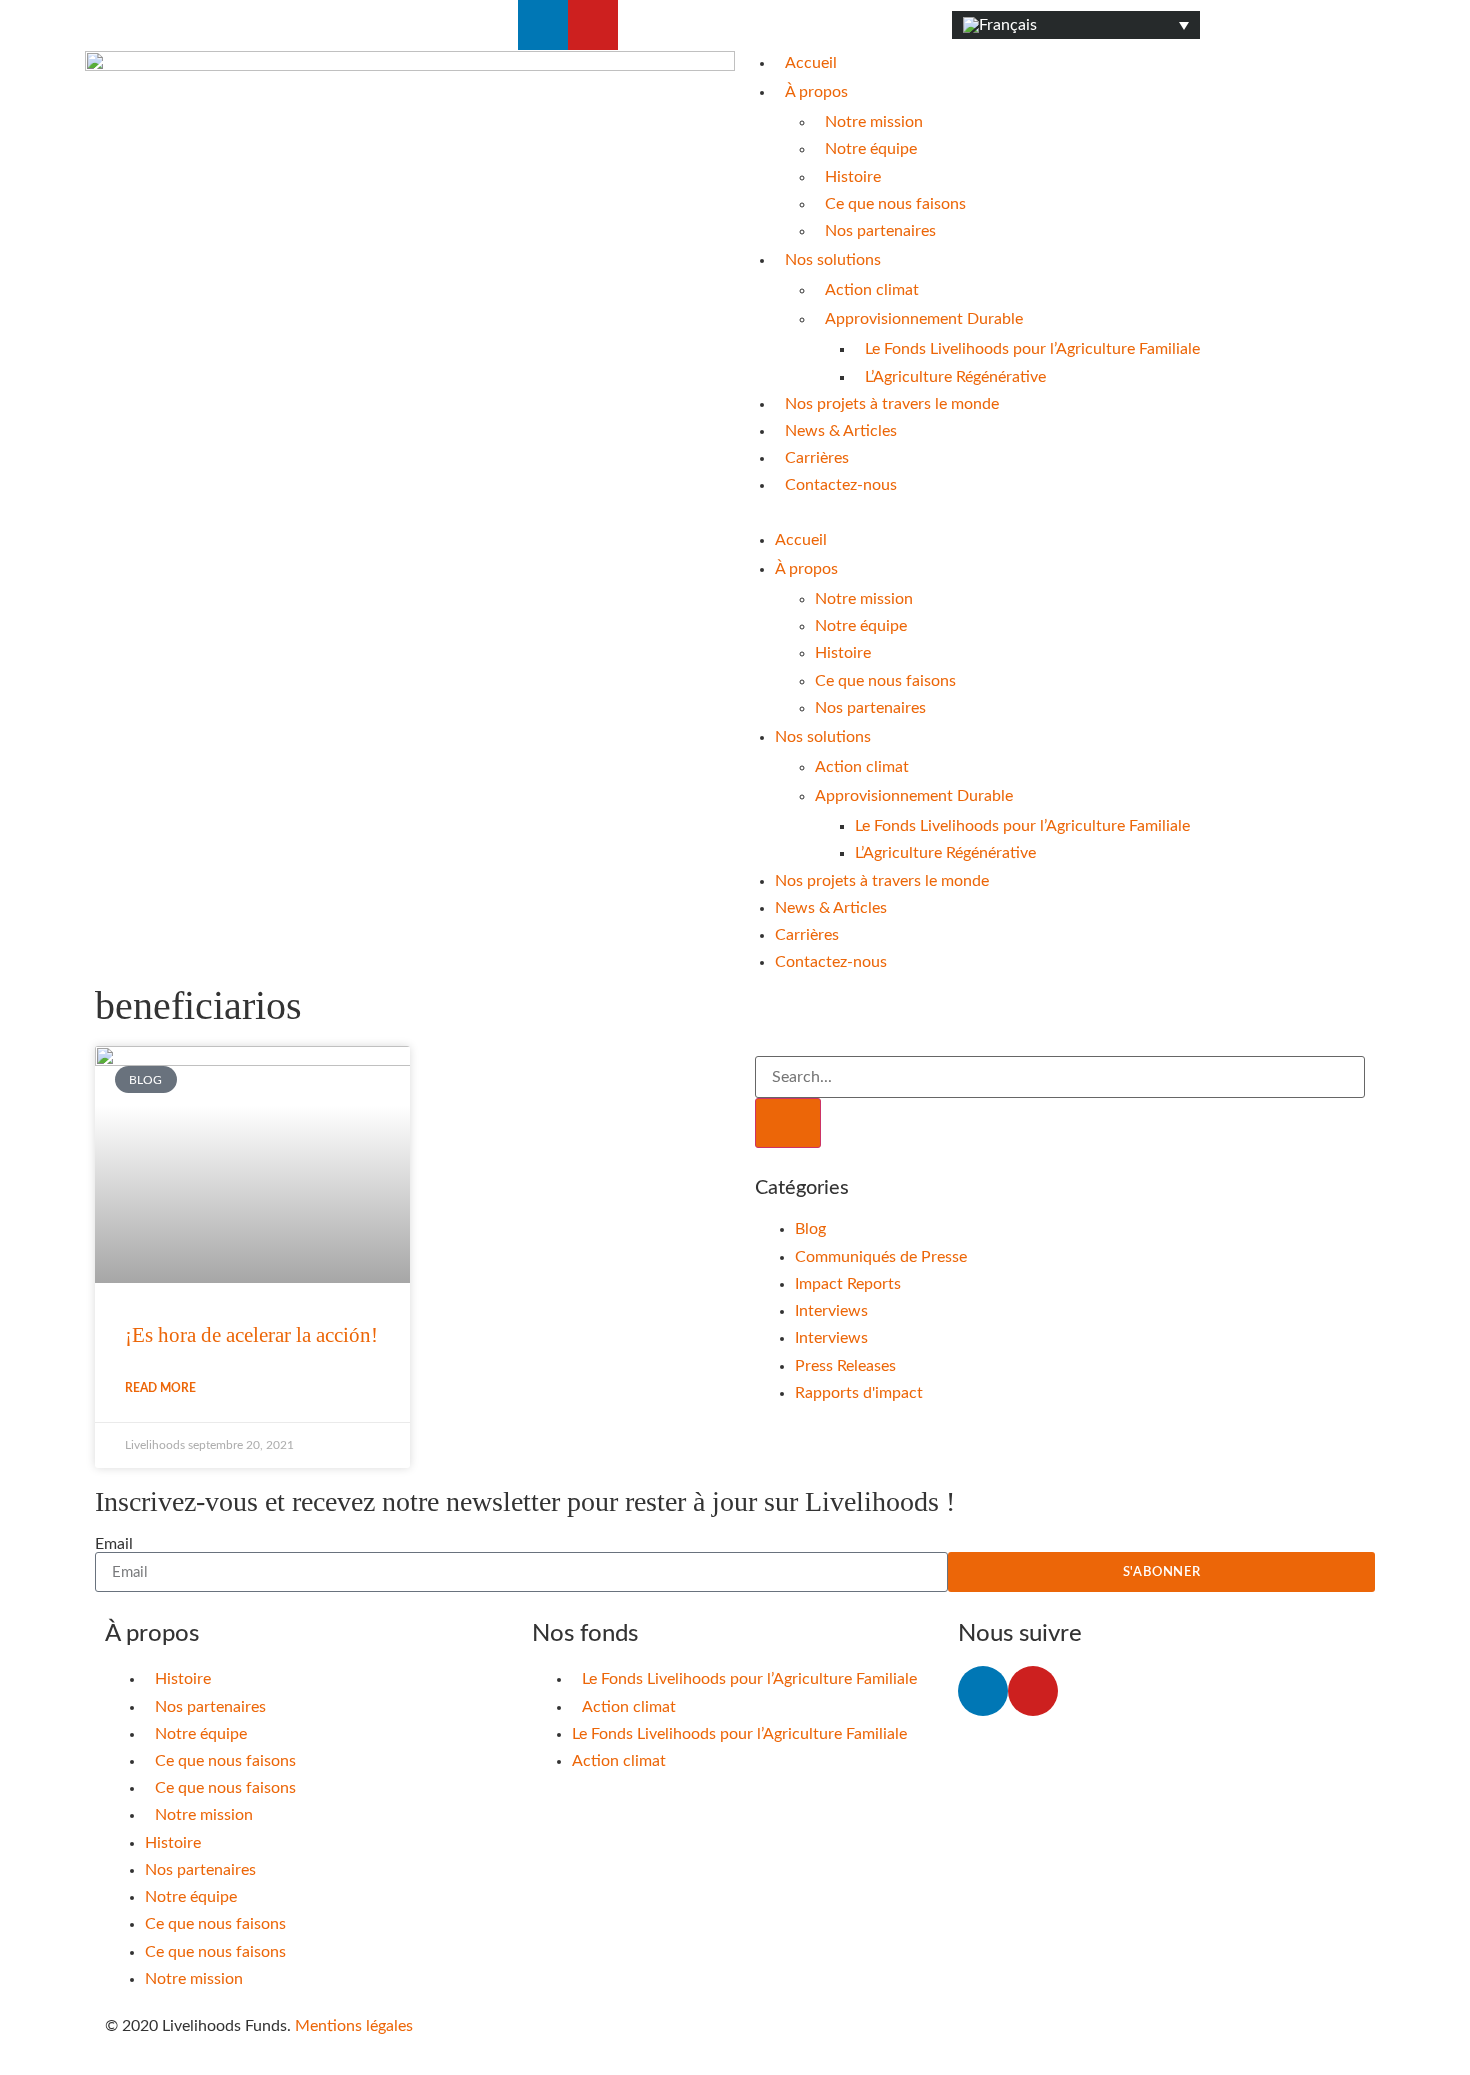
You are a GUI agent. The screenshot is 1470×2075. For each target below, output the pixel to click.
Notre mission (874, 122)
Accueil (811, 63)
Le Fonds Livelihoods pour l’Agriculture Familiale (1032, 349)
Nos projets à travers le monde (892, 404)
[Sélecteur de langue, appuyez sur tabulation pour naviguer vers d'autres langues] (1076, 25)
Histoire (853, 177)
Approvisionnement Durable (924, 319)
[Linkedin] (543, 25)
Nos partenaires (880, 231)
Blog (810, 1229)
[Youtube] (593, 25)
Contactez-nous (841, 485)
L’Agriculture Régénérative (955, 377)
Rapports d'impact (859, 1393)
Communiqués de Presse (881, 1257)
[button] (1060, 513)
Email (114, 1544)
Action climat (872, 290)
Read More (160, 1388)
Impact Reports (848, 1284)
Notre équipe (871, 149)
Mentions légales (354, 2026)
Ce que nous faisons (895, 204)
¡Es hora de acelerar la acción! (251, 1335)
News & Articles (841, 431)
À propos (816, 92)
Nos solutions (833, 260)
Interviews (831, 1311)
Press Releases (845, 1366)
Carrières (817, 458)
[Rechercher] (788, 1123)
